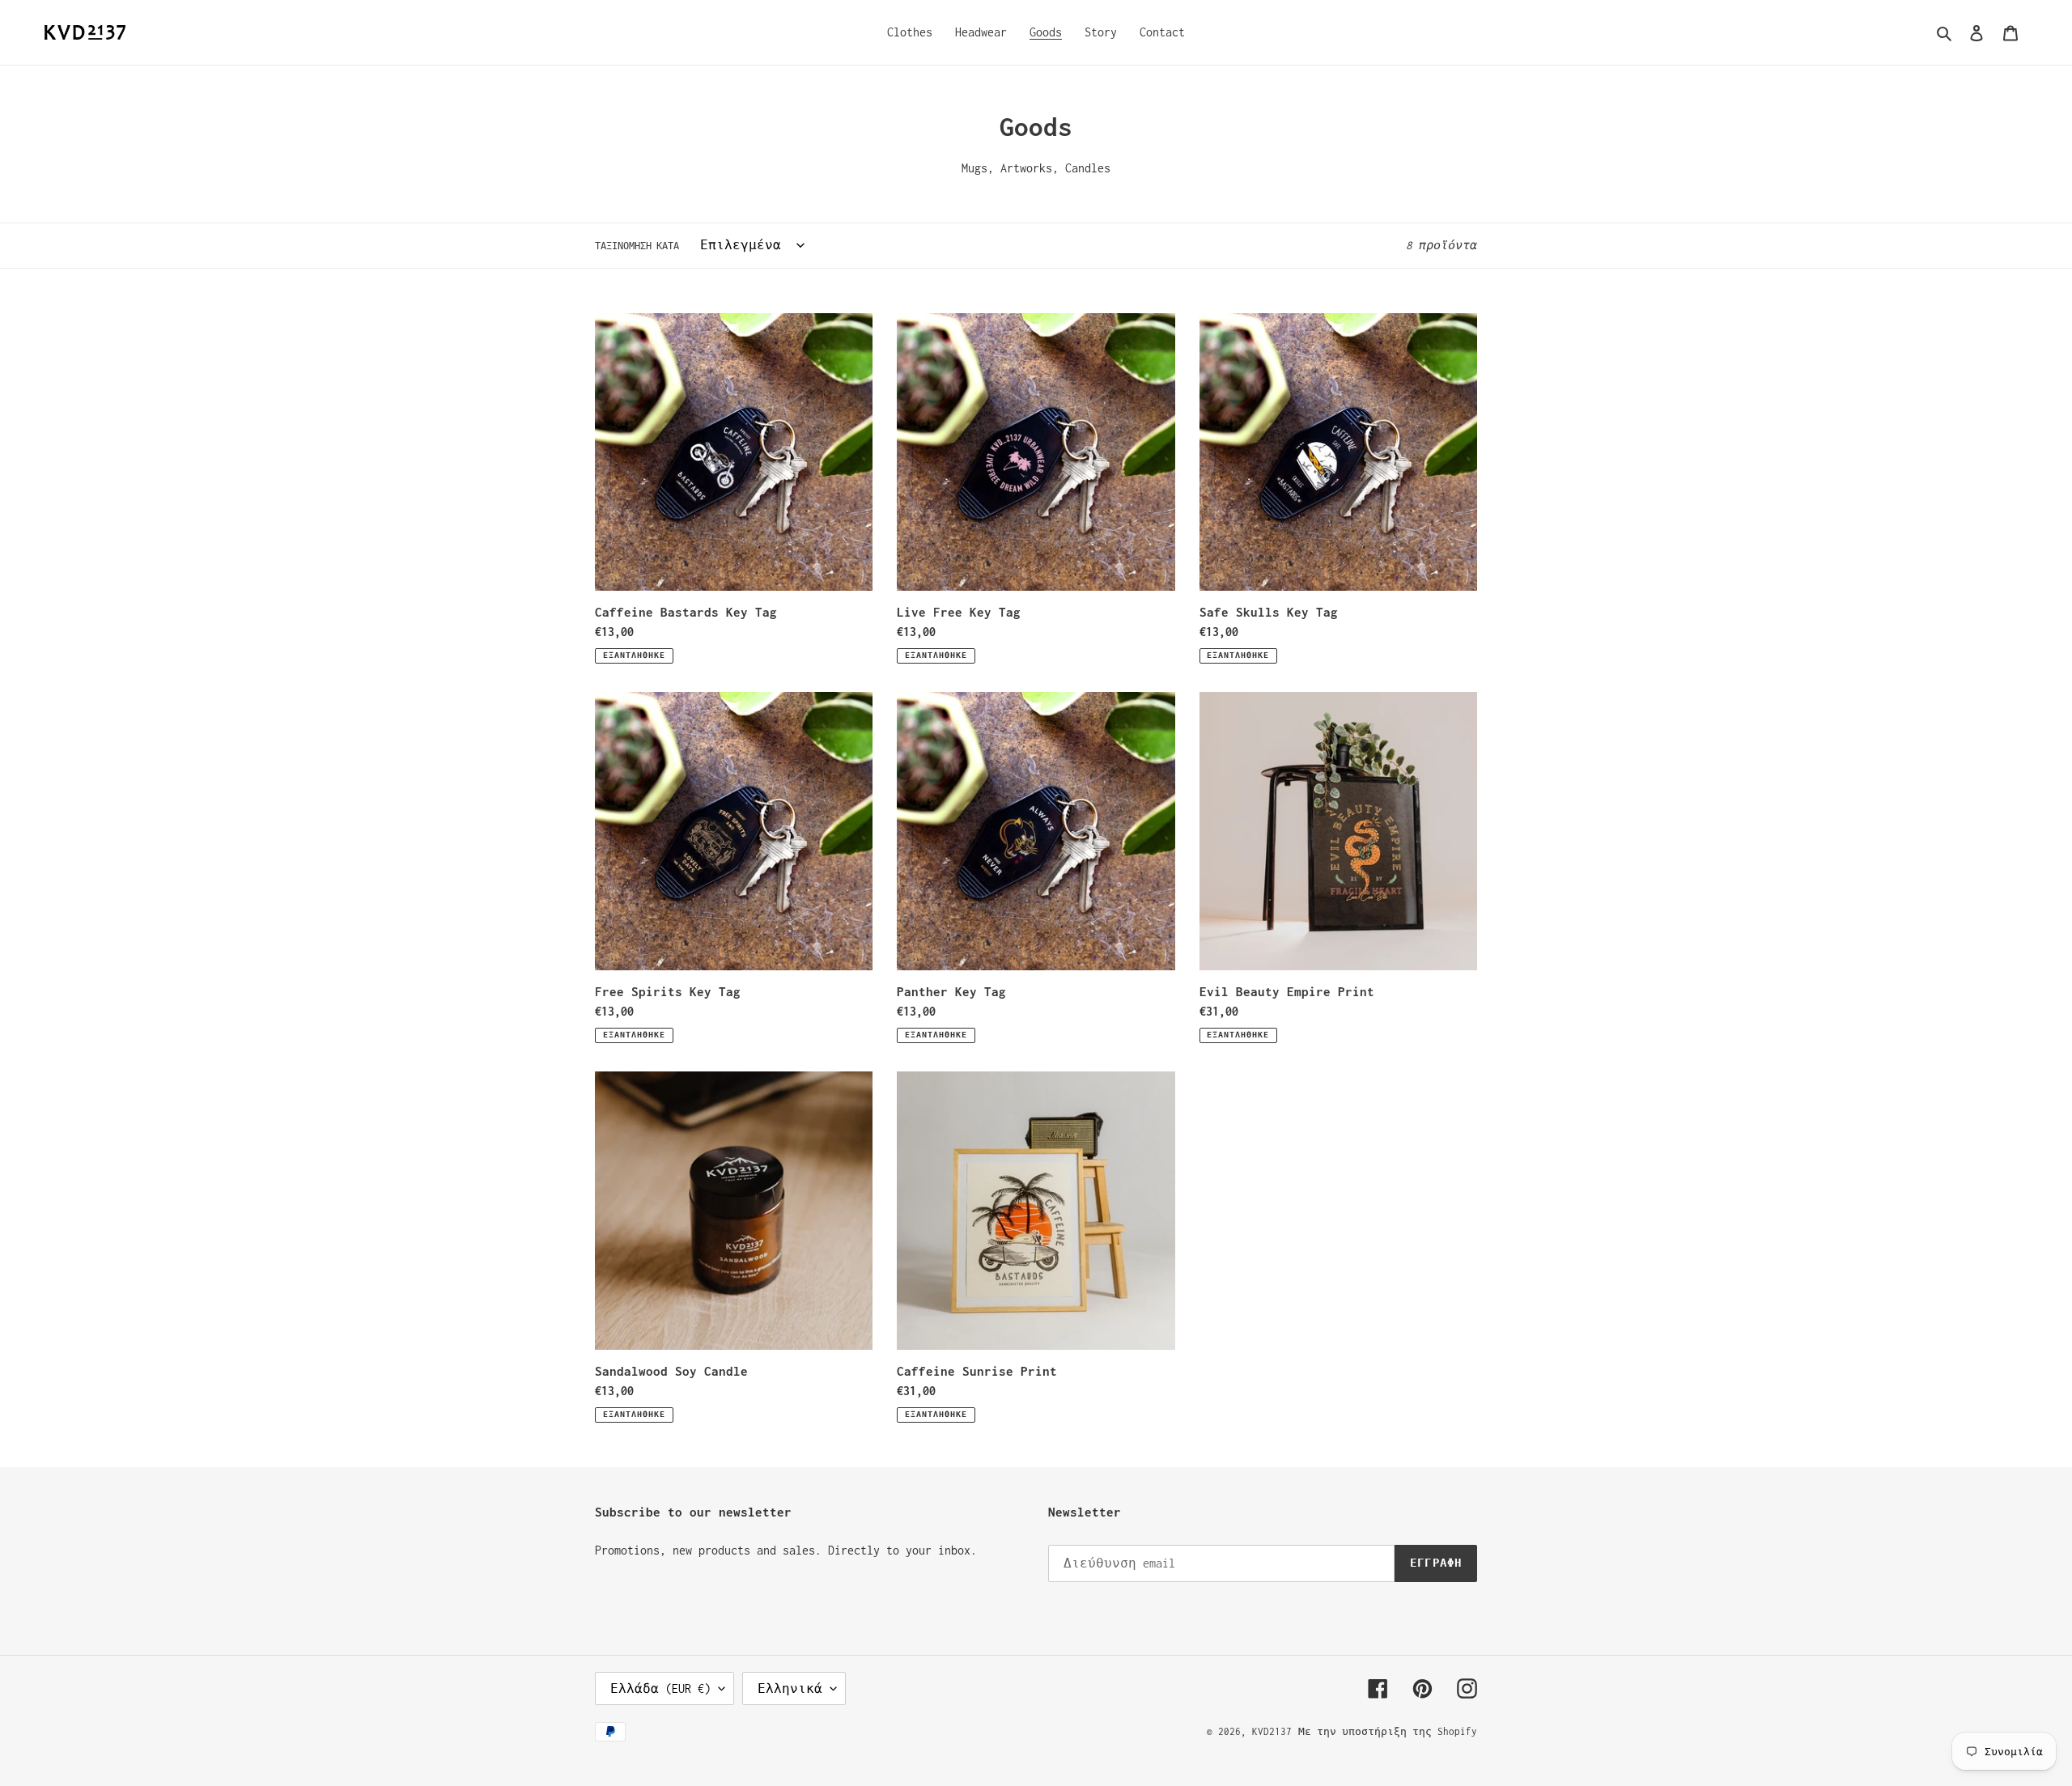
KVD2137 (1272, 1731)
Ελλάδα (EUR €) (660, 1688)
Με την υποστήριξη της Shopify (1388, 1731)
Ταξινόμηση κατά (637, 246)
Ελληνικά (790, 1688)
